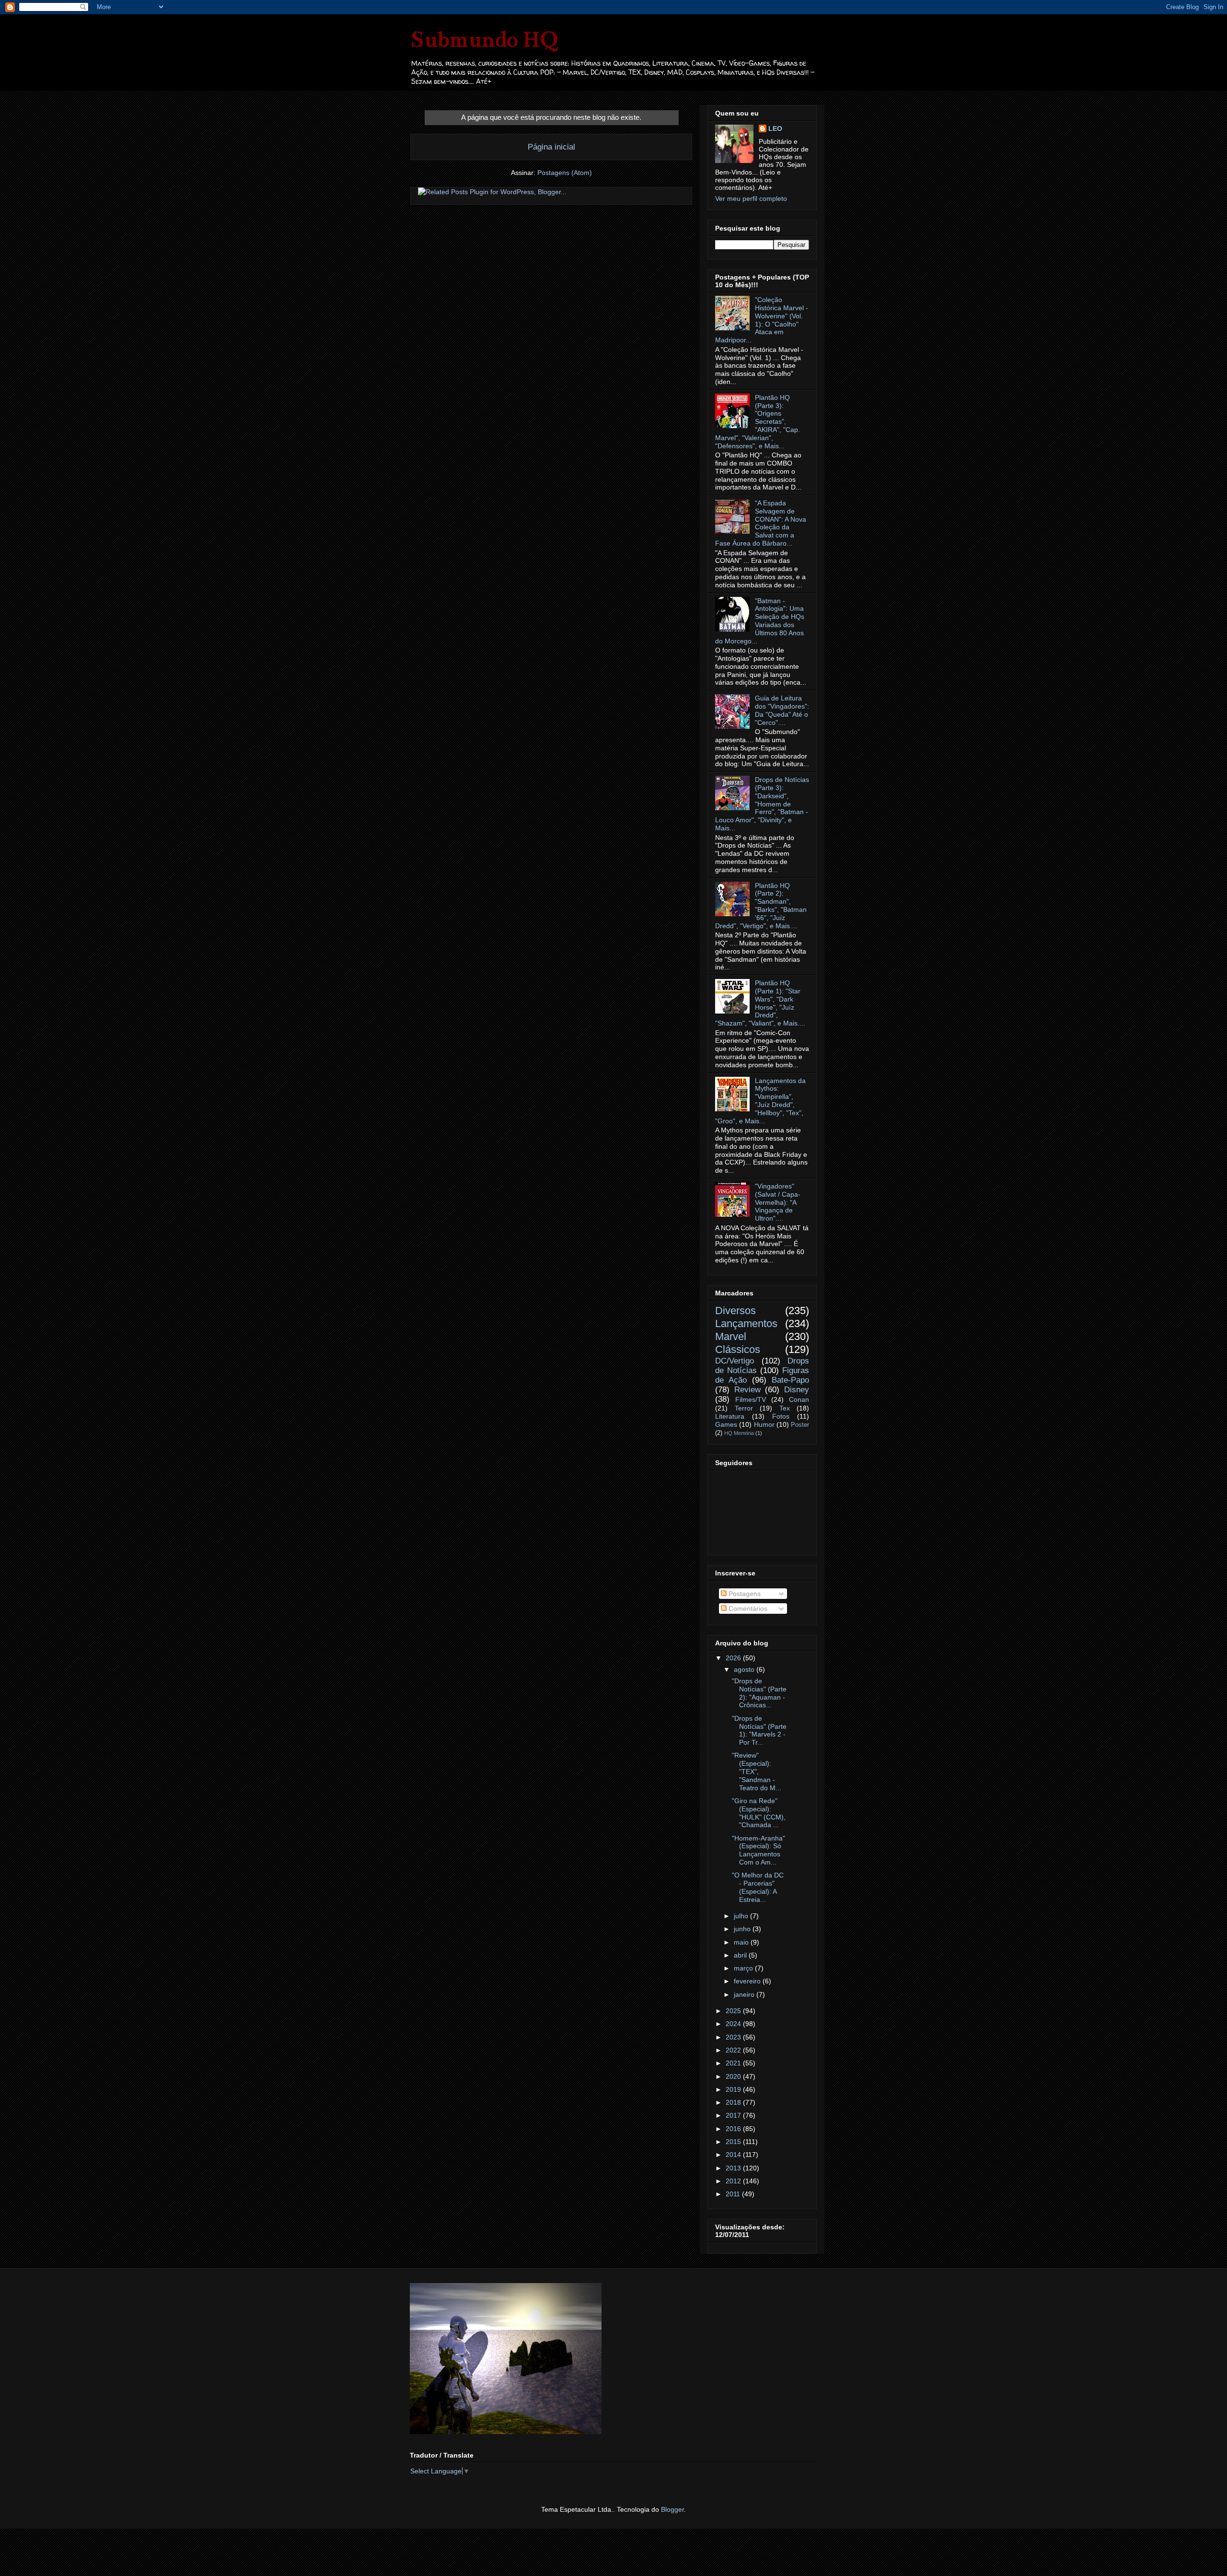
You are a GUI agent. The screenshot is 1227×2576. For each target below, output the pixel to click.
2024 (734, 2024)
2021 (734, 2063)
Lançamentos (746, 1323)
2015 (734, 2142)
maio (742, 1942)
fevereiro (748, 1981)
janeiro (745, 1994)
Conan (799, 1399)
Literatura (730, 1416)
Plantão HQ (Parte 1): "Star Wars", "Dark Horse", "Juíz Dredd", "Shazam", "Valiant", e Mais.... (760, 1003)
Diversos (735, 1311)
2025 (734, 2011)
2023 (734, 2037)
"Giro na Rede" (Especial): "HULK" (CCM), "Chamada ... (759, 1813)
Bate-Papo (790, 1380)
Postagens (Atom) (565, 173)
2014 (734, 2155)
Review (747, 1390)
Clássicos (738, 1349)
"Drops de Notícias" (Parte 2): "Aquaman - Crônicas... (759, 1693)
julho (742, 1916)
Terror (744, 1408)
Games (726, 1424)
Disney (797, 1390)
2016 (734, 2129)
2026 (734, 1658)
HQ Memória (739, 1433)
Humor (764, 1424)
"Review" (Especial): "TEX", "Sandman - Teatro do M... (757, 1771)
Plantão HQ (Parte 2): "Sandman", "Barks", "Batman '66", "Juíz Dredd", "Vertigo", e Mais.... (761, 906)
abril (741, 1955)
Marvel (731, 1336)
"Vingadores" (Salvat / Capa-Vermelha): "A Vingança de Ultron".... (778, 1202)
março (744, 1968)
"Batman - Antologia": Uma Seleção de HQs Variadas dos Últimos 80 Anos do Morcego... (760, 621)
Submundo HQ (484, 39)
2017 (734, 2115)
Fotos (781, 1416)
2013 (734, 2168)
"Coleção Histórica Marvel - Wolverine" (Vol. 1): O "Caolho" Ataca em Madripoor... (762, 320)
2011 (734, 2194)
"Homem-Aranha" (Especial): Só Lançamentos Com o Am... (758, 1850)
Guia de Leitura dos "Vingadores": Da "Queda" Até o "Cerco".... (782, 710)
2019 (734, 2089)
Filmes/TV (751, 1399)
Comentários (747, 1609)
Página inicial (551, 147)
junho (743, 1929)
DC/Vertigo (735, 1361)
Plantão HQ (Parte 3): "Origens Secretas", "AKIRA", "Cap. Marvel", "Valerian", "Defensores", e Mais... (758, 422)
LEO (775, 128)
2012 (734, 2181)
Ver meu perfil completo (751, 198)
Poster (800, 1425)
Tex (785, 1408)
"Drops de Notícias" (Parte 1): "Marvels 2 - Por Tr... (759, 1730)
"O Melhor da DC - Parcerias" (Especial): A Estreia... (758, 1887)
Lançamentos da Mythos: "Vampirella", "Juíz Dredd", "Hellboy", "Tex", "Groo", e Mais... (760, 1101)
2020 (734, 2076)
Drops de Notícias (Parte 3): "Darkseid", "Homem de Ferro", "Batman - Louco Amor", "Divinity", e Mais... (762, 804)
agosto (745, 1669)
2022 (734, 2050)
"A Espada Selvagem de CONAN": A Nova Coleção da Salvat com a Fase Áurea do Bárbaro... (761, 523)
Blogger (672, 2509)
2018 (734, 2102)
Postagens (744, 1594)
